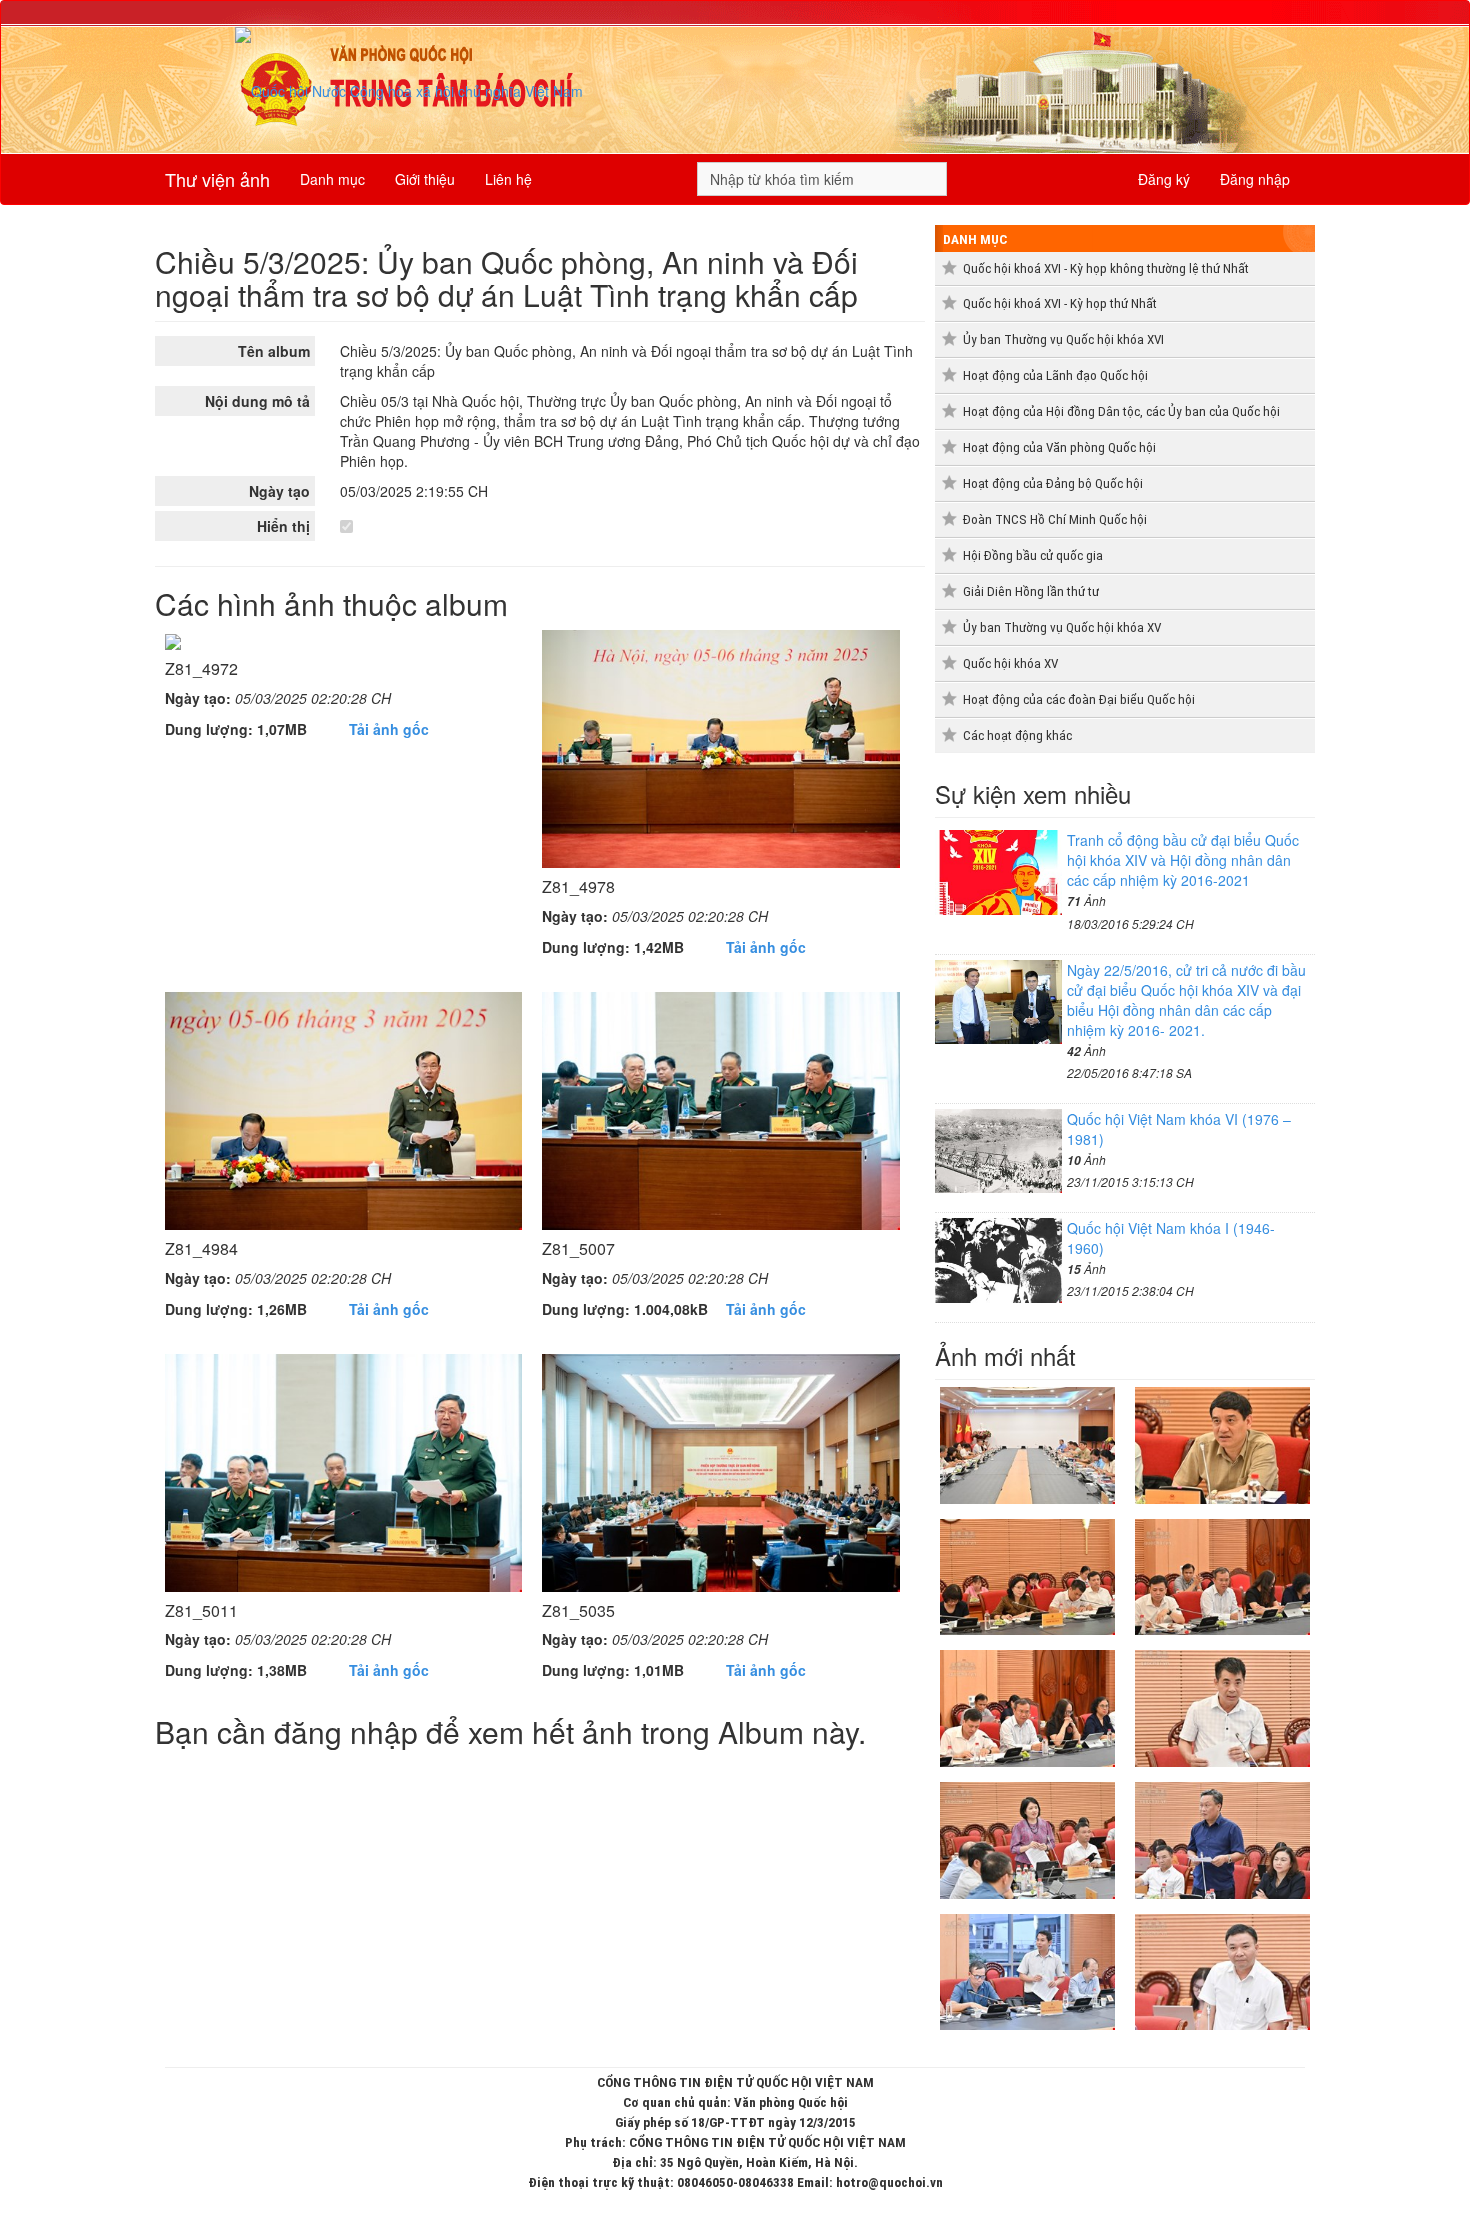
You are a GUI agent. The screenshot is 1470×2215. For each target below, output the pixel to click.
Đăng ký (1164, 179)
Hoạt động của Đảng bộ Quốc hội (1053, 483)
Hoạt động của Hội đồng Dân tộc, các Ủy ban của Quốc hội (1121, 411)
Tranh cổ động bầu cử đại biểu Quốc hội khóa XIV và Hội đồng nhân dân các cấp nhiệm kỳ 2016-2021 (1183, 860)
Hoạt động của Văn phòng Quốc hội (1059, 447)
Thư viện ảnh (217, 179)
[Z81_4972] (173, 640)
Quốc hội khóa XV (1010, 663)
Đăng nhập (1255, 179)
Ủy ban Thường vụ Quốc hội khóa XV (1062, 627)
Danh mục (332, 179)
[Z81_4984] (343, 1109)
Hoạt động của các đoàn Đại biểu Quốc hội (1079, 699)
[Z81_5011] (343, 1470)
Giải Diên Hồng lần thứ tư (1031, 591)
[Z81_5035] (720, 1470)
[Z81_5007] (720, 1109)
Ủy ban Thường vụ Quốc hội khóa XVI (1063, 339)
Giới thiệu (425, 179)
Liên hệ (508, 179)
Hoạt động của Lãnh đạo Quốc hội (1055, 375)
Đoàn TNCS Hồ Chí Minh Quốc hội (1055, 519)
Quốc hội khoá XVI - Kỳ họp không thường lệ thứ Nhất (1106, 268)
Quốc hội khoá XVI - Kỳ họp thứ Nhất (1060, 303)
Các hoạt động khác (1017, 735)
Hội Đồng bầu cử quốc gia (1033, 555)
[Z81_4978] (720, 747)
